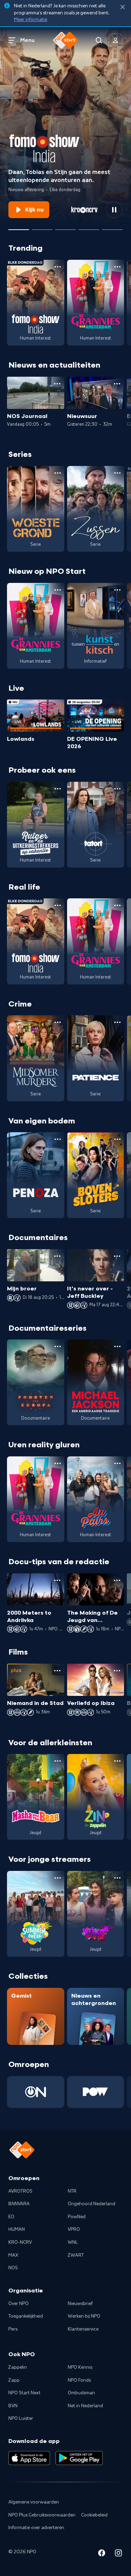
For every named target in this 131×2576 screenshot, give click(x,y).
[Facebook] (102, 2554)
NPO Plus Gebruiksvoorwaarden (42, 2515)
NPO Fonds (79, 2380)
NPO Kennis (80, 2367)
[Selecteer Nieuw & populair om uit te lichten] (112, 227)
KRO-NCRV (20, 2242)
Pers (13, 2329)
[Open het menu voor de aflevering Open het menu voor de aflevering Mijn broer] (57, 1256)
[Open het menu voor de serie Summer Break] (58, 1878)
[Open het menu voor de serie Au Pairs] (117, 1463)
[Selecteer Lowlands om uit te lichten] (42, 227)
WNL (73, 2242)
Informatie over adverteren (36, 2528)
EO (11, 2217)
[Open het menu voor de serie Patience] (117, 1022)
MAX (13, 2255)
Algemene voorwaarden (34, 2502)
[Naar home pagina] (66, 40)
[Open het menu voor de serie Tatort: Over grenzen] (117, 789)
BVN (13, 2406)
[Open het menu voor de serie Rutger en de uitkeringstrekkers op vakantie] (58, 789)
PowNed (77, 2217)
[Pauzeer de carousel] (114, 210)
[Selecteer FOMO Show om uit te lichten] (19, 227)
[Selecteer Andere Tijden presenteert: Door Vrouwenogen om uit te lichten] (89, 227)
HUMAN (17, 2229)
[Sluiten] (123, 7)
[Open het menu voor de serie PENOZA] (58, 1139)
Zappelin (18, 2367)
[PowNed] (96, 2092)
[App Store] (29, 2458)
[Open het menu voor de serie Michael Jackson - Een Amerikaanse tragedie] (117, 1346)
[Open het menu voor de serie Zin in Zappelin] (117, 1761)
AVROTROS (20, 2191)
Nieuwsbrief (80, 2304)
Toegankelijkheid (26, 2316)
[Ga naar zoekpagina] (99, 40)
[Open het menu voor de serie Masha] (58, 1761)
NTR (72, 2191)
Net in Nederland (85, 2406)
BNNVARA (19, 2204)
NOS (13, 2268)
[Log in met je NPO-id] (116, 40)
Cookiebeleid (94, 2515)
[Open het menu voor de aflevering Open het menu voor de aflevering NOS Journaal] (57, 384)
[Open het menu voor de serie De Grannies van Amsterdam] (117, 267)
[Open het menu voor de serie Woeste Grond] (58, 473)
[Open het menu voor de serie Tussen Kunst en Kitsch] (117, 590)
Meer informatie (31, 20)
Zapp (14, 2380)
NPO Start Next (24, 2393)
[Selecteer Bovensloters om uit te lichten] (65, 227)
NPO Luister (21, 2418)
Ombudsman (81, 2393)
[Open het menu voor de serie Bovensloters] (117, 1139)
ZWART (76, 2255)
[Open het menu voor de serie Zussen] (117, 473)
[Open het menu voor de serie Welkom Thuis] (117, 1878)
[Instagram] (118, 2554)
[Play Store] (79, 2458)
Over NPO (19, 2304)
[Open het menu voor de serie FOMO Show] (58, 267)
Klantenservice (83, 2329)
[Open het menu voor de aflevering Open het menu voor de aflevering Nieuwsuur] (117, 384)
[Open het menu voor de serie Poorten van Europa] (58, 1346)
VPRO (74, 2229)
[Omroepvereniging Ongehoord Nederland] (36, 2092)
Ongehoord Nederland (92, 2204)
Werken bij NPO (84, 2316)
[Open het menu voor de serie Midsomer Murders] (58, 1022)
